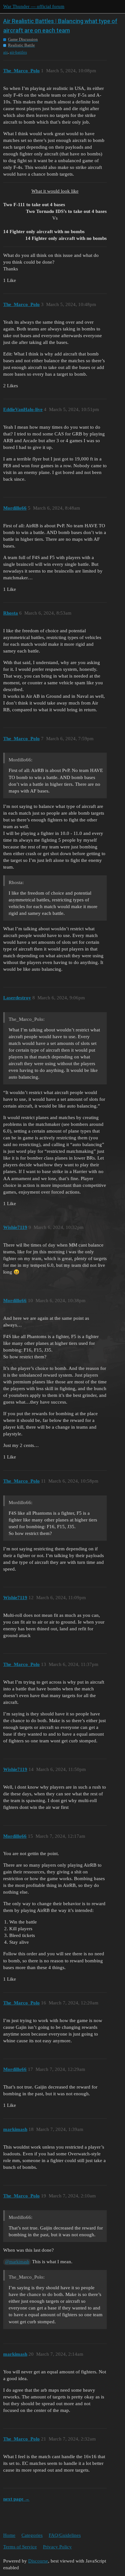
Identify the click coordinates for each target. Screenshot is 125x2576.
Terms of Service (20, 2547)
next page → (16, 2499)
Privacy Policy (57, 2547)
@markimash (17, 2262)
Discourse (38, 2561)
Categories (32, 2535)
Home (9, 2535)
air (5, 52)
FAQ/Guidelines (65, 2535)
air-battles (18, 52)
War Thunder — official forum (34, 6)
